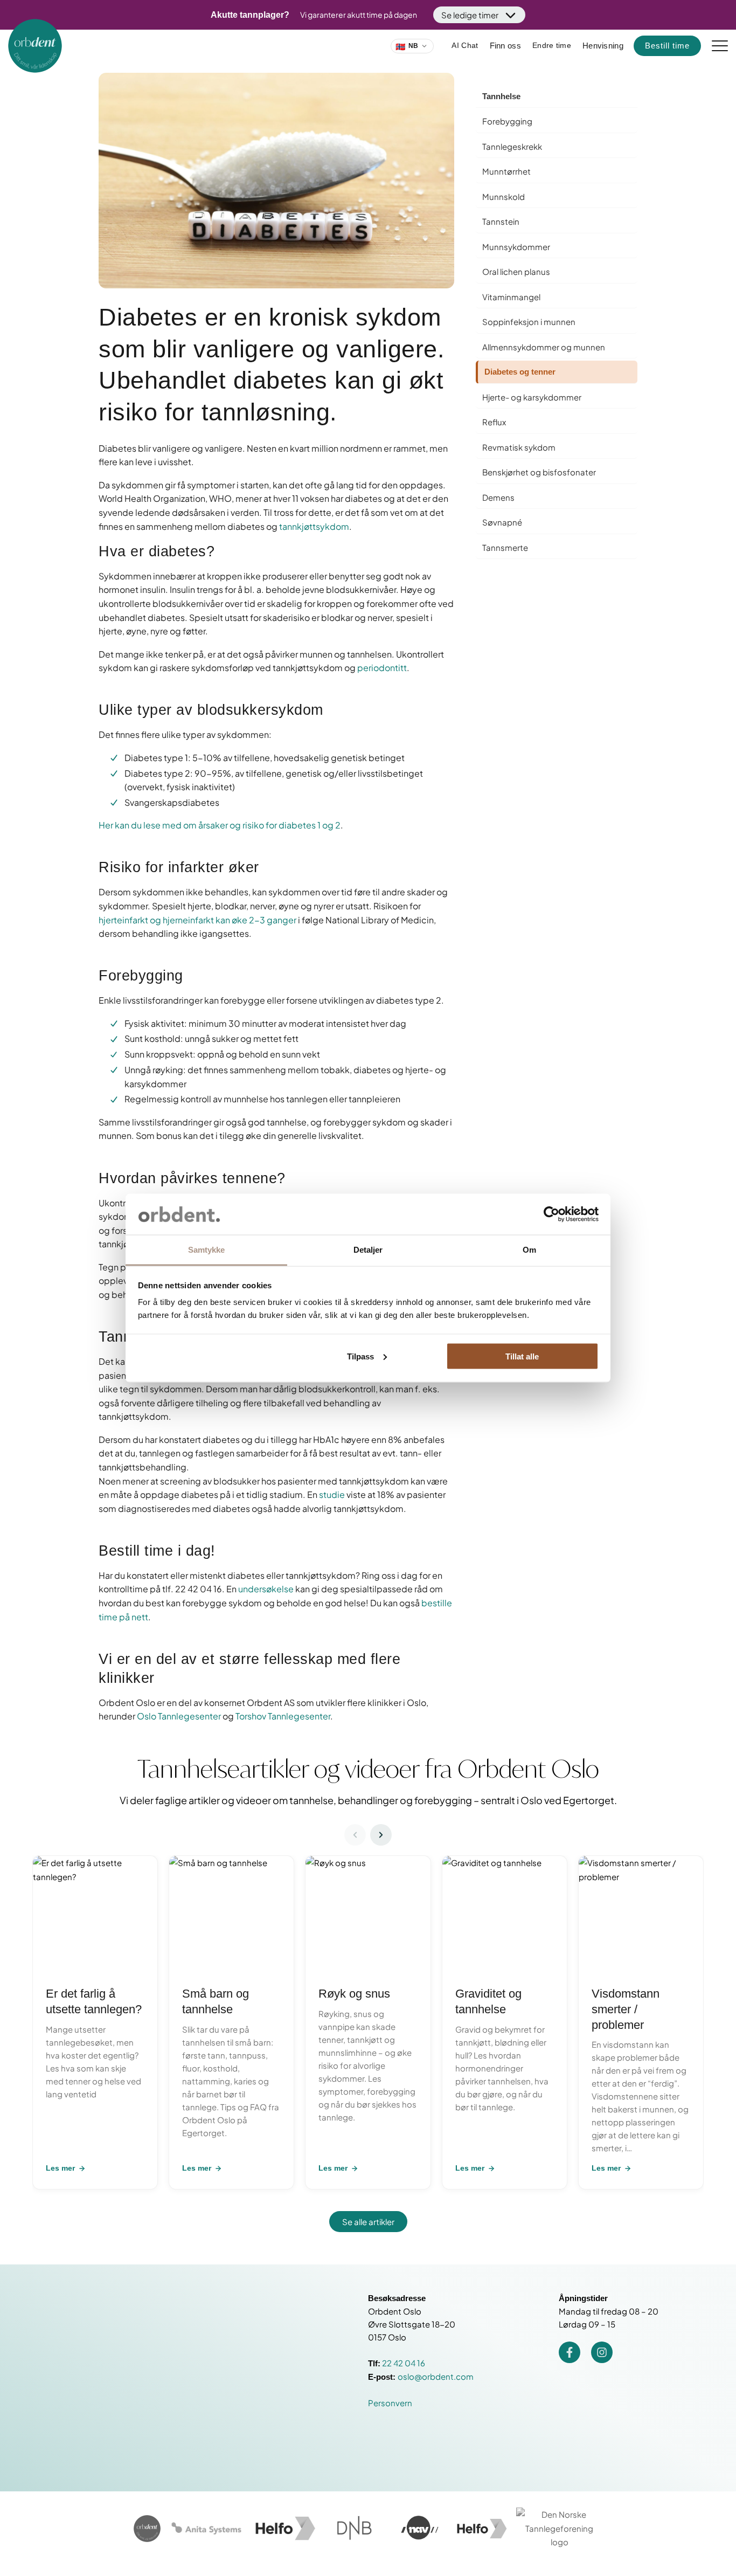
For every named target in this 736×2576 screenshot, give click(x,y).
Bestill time (667, 46)
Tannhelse (501, 96)
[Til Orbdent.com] (147, 2529)
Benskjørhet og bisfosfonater (539, 472)
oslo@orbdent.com (436, 2376)
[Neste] (381, 1835)
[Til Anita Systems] (206, 2529)
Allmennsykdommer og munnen (544, 347)
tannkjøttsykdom (313, 526)
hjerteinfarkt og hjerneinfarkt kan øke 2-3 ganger (197, 920)
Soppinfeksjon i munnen (529, 322)
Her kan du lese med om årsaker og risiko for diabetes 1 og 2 (220, 825)
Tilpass (360, 1356)
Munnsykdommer (516, 247)
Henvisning (603, 46)
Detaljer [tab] (368, 1250)
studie (332, 1494)
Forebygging (507, 121)
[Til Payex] (284, 2529)
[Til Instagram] (602, 2352)
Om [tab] (529, 1250)
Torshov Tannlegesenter (283, 1716)
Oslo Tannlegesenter (179, 1716)
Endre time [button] (552, 45)
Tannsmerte (505, 547)
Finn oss (505, 46)
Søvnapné (502, 522)
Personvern (390, 2403)
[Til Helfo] (481, 2529)
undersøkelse (266, 1589)
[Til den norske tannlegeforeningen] (559, 2528)
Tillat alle (522, 1356)
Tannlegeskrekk (512, 146)
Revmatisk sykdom (519, 447)
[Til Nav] (419, 2529)
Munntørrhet (506, 171)
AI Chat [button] (465, 45)
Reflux (494, 422)
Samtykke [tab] (207, 1250)
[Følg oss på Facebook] (570, 2352)
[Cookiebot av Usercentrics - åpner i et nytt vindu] (551, 1214)
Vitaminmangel (511, 297)
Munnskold (504, 196)
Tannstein (501, 221)
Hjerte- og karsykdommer (532, 397)
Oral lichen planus (516, 271)
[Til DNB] (355, 2529)
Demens (498, 497)
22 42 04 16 (404, 2363)
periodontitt (382, 668)
